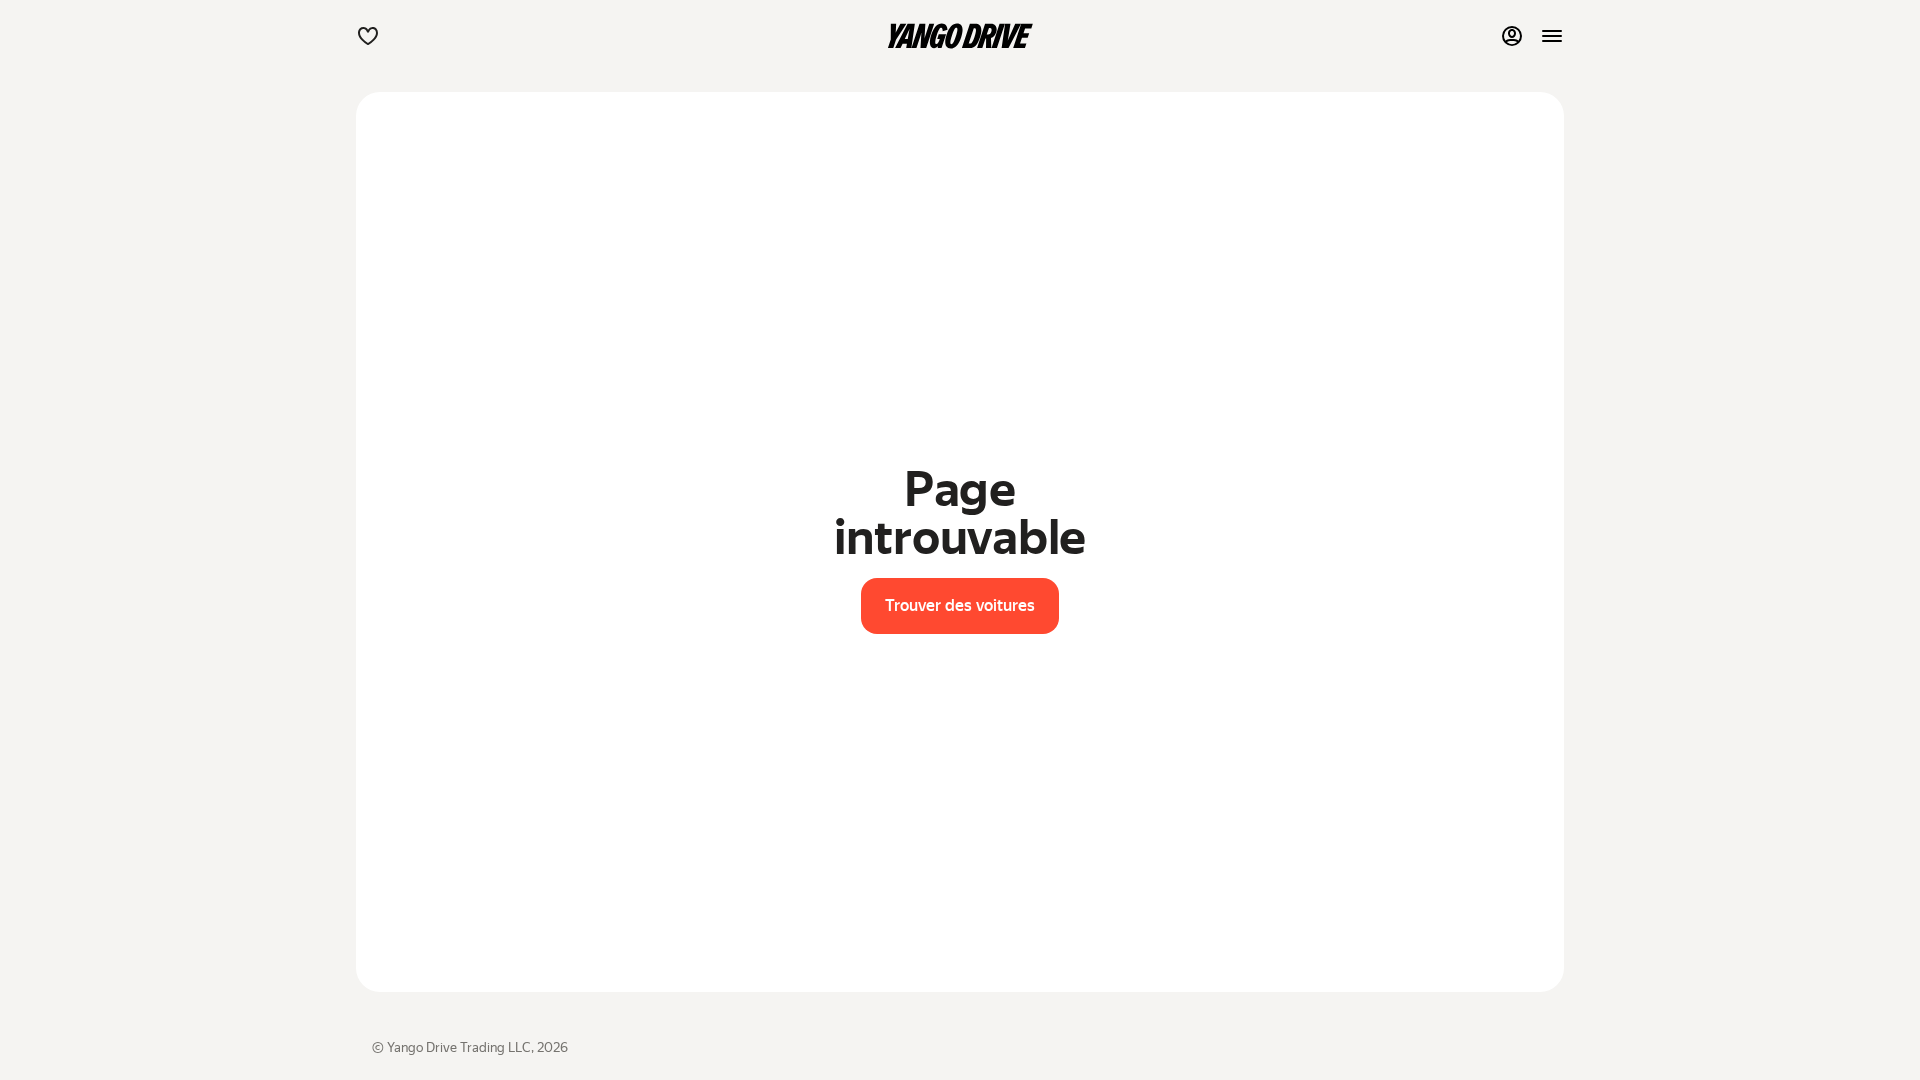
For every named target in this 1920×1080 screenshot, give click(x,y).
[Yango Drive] (960, 36)
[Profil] (1512, 36)
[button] (368, 36)
